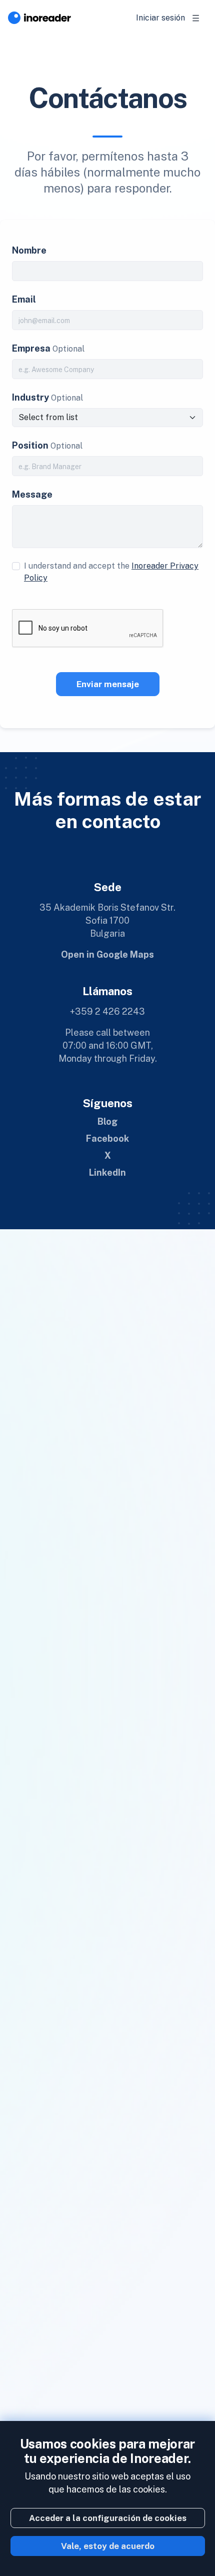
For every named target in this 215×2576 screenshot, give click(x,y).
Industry (30, 397)
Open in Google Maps (107, 954)
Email (24, 299)
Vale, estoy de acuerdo (108, 2546)
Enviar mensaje (108, 684)
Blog (107, 1121)
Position (30, 445)
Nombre (29, 250)
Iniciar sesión (160, 18)
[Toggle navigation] (196, 18)
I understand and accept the (111, 572)
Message (32, 494)
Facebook (107, 1138)
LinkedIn (107, 1172)
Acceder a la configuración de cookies (108, 2518)
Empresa (31, 348)
